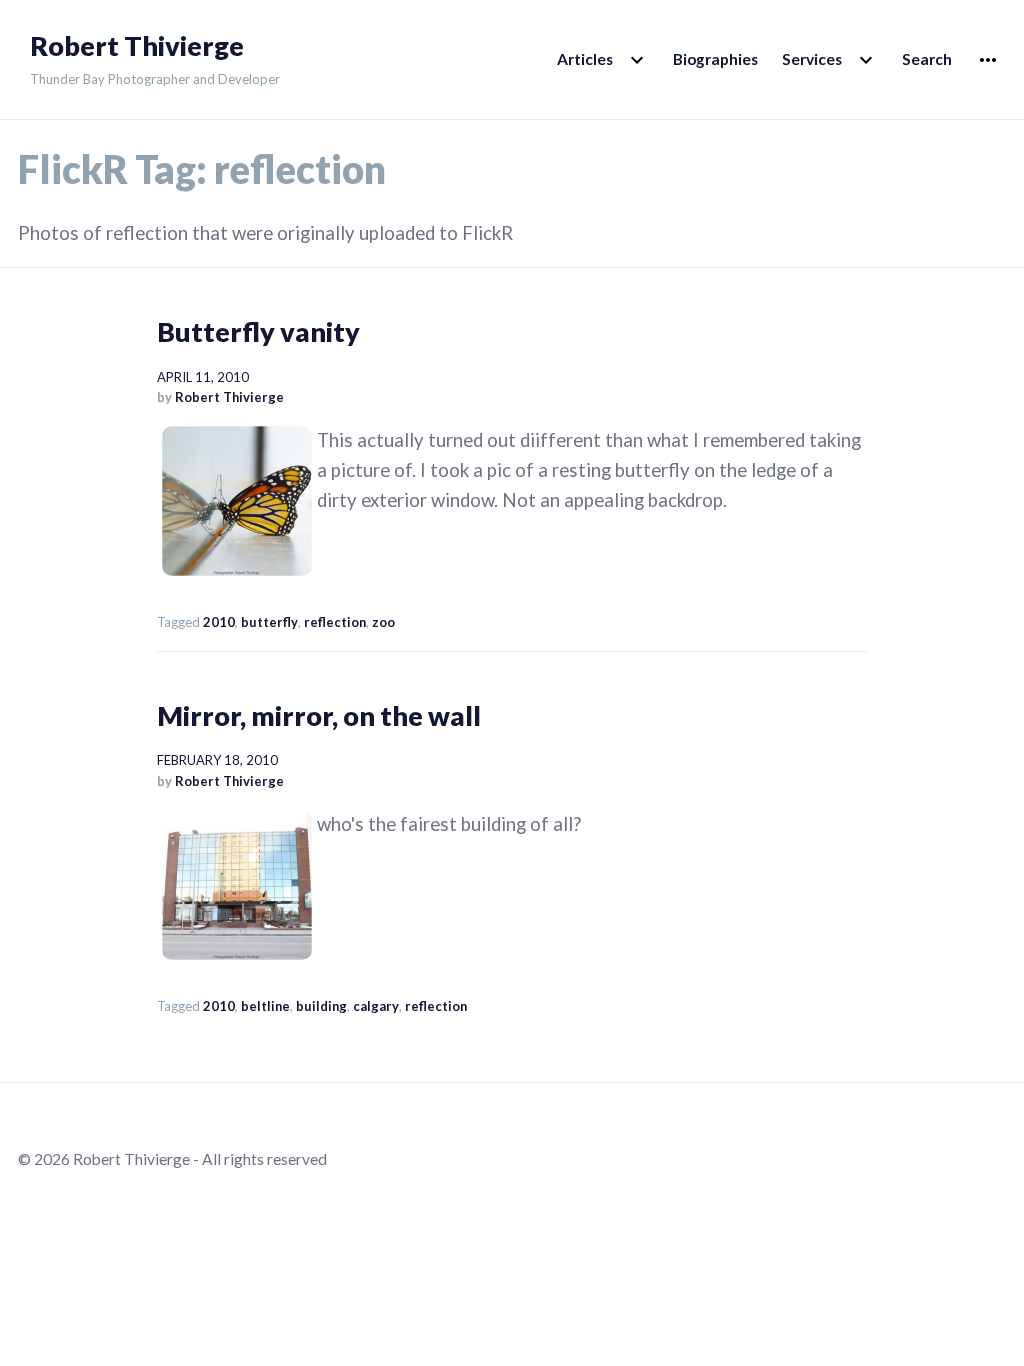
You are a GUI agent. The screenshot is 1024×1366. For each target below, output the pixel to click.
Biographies (715, 59)
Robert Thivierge (137, 46)
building (321, 1006)
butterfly (269, 622)
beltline (265, 1006)
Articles (585, 59)
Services (812, 59)
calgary (376, 1006)
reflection (335, 622)
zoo (383, 622)
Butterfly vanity (258, 331)
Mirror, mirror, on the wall (319, 715)
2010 (219, 622)
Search (927, 59)
